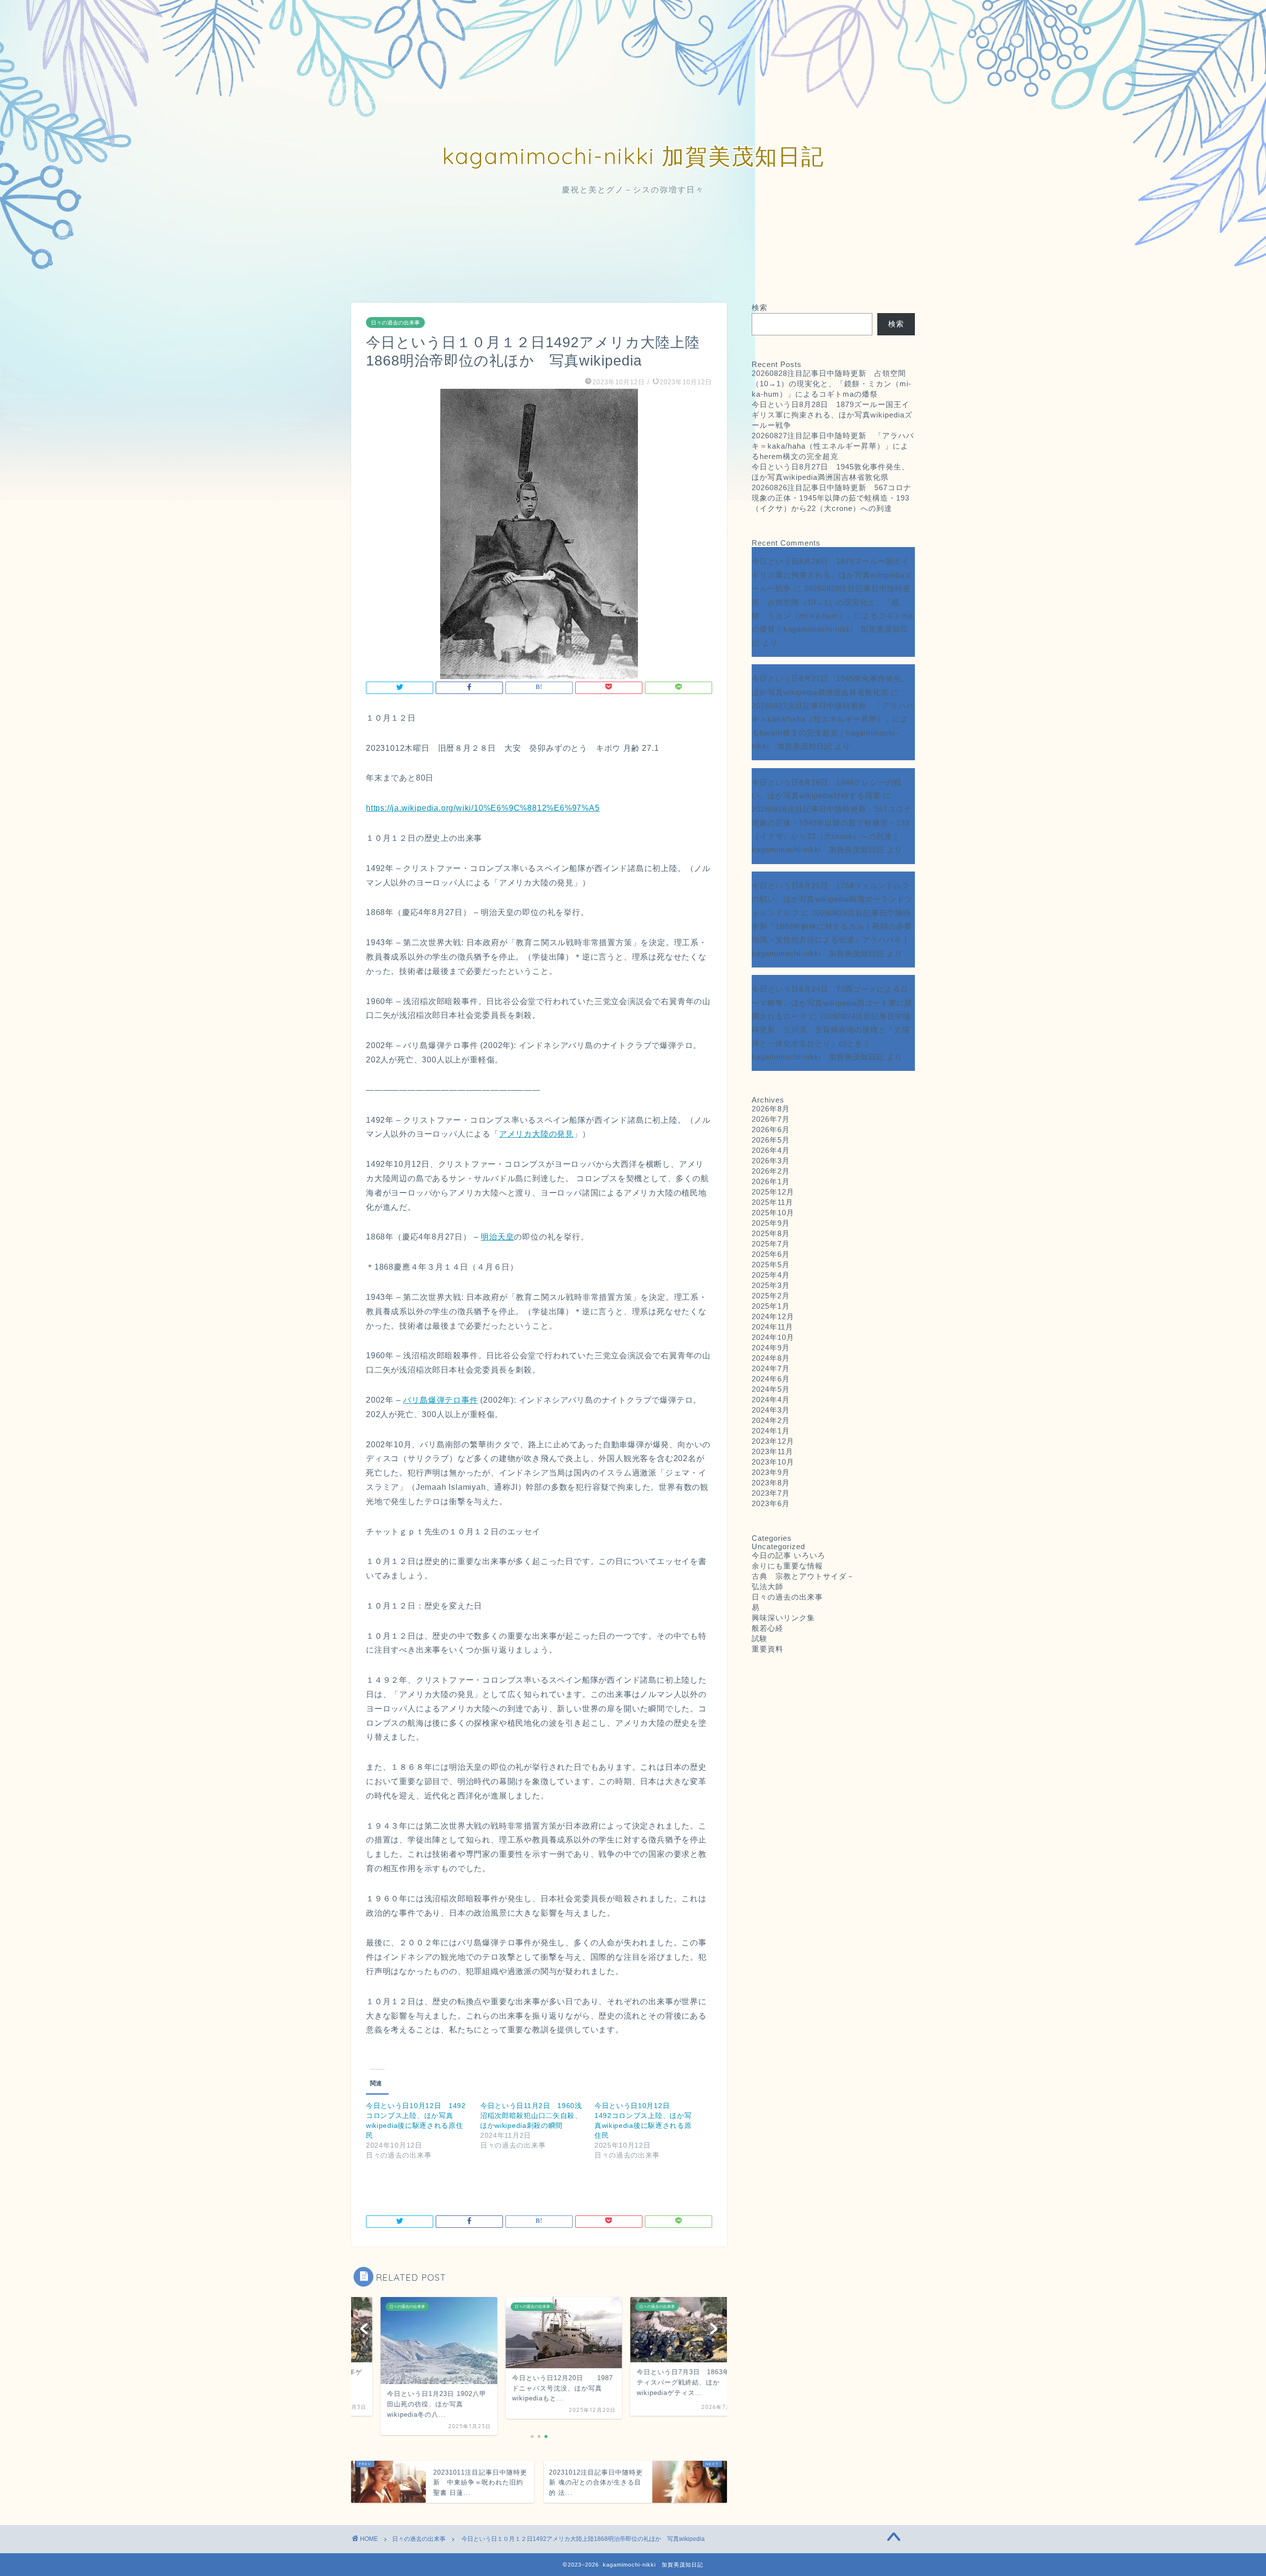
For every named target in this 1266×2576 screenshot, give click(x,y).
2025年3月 (771, 1285)
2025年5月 (771, 1265)
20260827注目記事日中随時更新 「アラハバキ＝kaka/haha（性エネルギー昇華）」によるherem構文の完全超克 (833, 446)
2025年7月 (771, 1244)
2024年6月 (771, 1379)
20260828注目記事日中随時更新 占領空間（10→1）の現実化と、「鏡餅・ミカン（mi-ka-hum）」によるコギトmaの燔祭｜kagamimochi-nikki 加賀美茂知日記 (833, 615)
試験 (760, 1638)
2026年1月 (771, 1181)
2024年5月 (771, 1389)
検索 (760, 307)
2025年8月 (771, 1233)
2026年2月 (771, 1171)
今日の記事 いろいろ (789, 1555)
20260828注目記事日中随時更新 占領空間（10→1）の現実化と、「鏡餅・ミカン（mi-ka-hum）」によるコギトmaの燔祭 (832, 384)
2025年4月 (771, 1275)
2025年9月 (771, 1223)
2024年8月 (771, 1358)
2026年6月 (771, 1129)
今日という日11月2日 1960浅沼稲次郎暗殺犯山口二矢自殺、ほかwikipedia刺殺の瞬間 (531, 2116)
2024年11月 (772, 1327)
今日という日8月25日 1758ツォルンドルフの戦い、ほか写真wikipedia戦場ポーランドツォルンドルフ (832, 899)
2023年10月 (773, 1462)
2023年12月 (773, 1441)
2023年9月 (771, 1472)
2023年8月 (771, 1483)
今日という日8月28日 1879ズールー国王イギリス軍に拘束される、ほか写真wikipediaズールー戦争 (832, 415)
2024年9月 (771, 1348)
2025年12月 (773, 1192)
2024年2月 (771, 1420)
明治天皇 (497, 1237)
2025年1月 (771, 1306)
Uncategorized (778, 1546)
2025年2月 (771, 1296)
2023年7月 (771, 1493)
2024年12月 (773, 1316)
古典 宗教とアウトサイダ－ (803, 1576)
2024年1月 (771, 1431)
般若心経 (768, 1628)
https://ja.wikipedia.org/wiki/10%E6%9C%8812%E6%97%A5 (483, 808)
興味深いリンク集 (783, 1618)
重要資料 (768, 1649)
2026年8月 (771, 1109)
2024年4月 (771, 1400)
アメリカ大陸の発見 (536, 1134)
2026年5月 (771, 1140)
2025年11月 (772, 1202)
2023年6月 (771, 1503)
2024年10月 (773, 1337)
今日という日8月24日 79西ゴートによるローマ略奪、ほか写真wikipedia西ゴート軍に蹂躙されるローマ (832, 1003)
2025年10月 (773, 1213)
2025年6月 (771, 1254)
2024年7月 (771, 1368)
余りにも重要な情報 (787, 1566)
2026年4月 (771, 1150)
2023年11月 (772, 1451)
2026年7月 (771, 1119)
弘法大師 (771, 1587)
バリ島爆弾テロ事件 (440, 1400)
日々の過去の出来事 (395, 322)
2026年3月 (771, 1161)
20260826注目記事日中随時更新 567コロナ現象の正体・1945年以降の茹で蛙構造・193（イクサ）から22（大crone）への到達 (832, 498)
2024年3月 (771, 1410)
